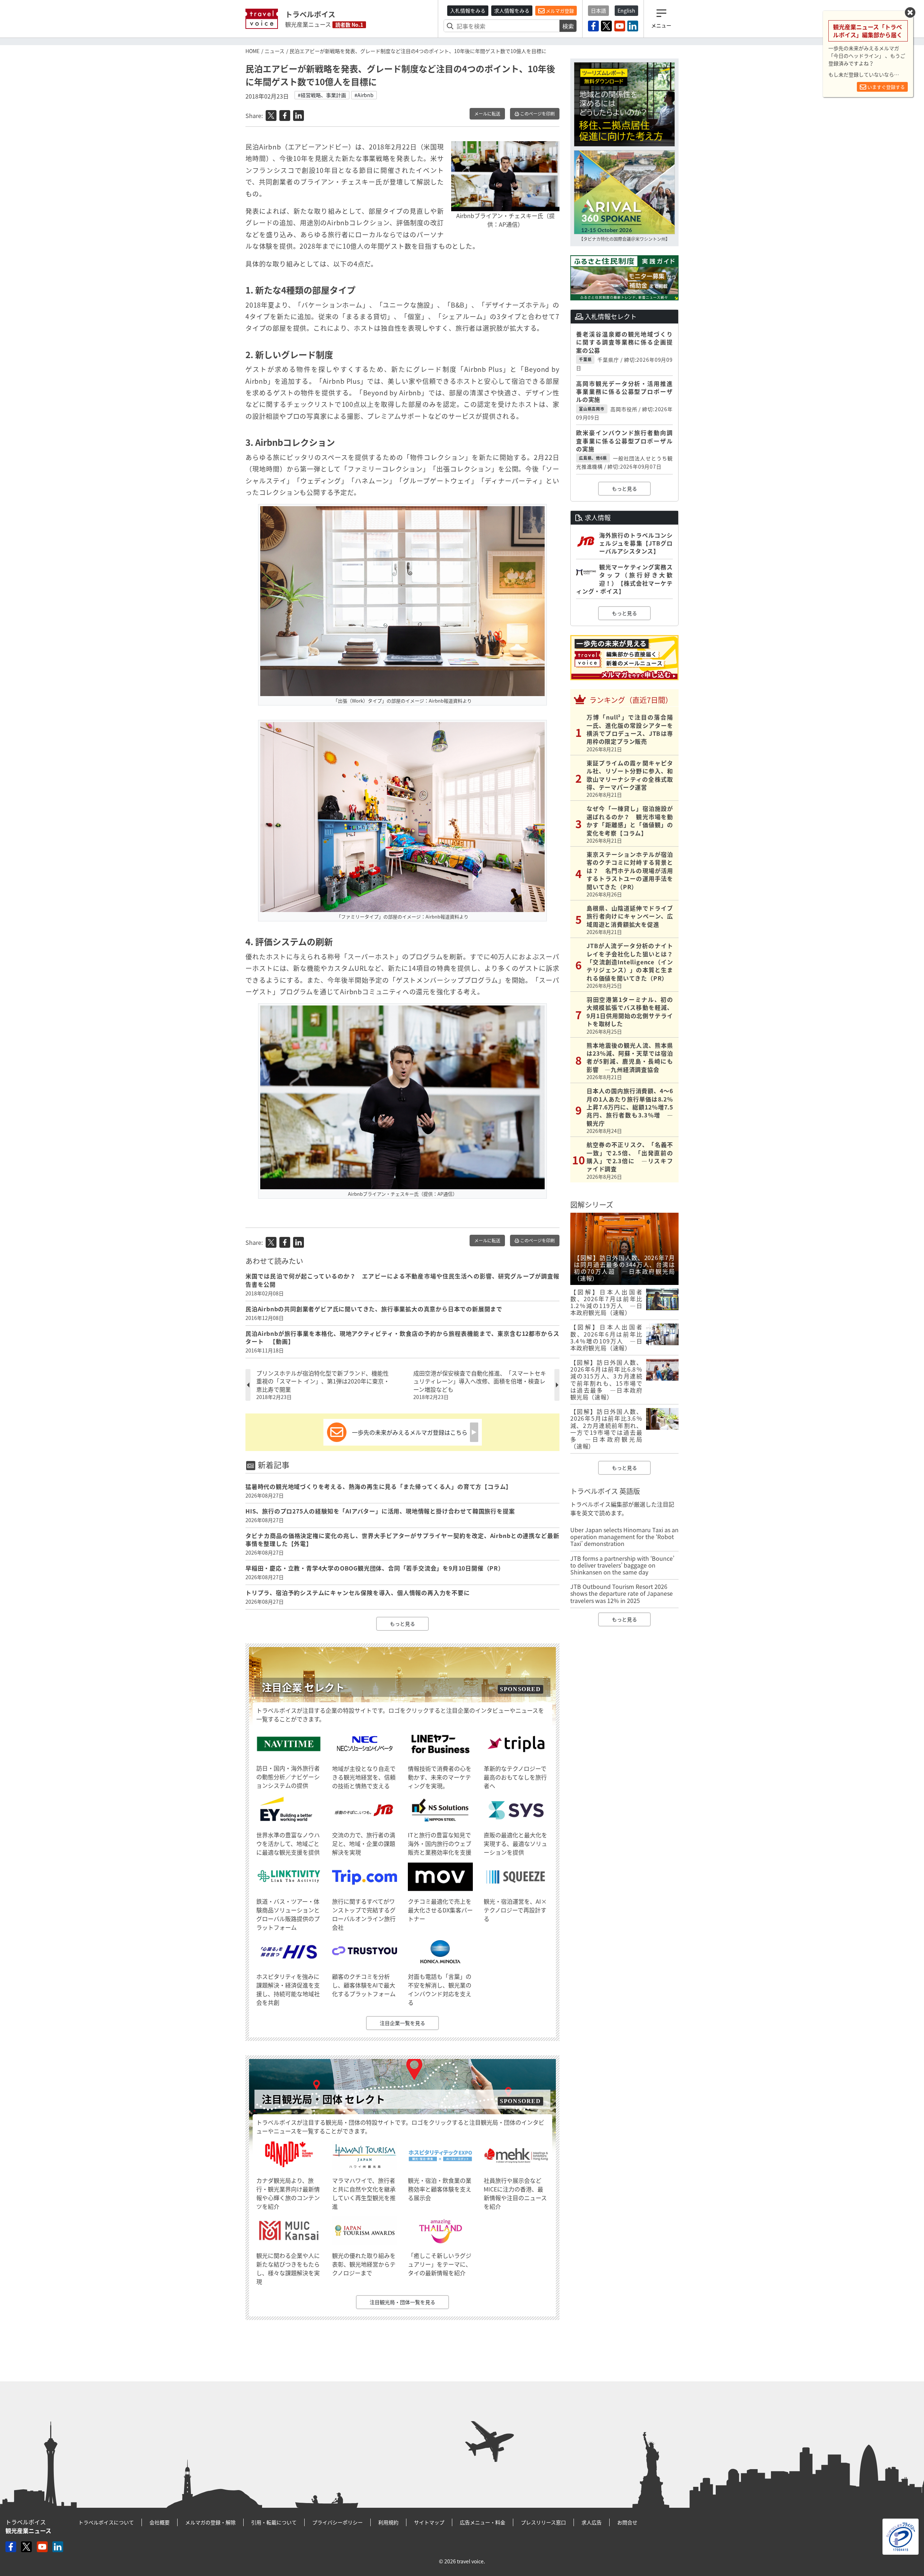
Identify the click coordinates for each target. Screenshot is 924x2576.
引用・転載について (274, 2522)
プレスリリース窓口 (543, 2522)
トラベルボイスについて (106, 2522)
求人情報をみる (512, 10)
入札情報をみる (468, 10)
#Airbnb (364, 95)
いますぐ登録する (886, 87)
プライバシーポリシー (337, 2522)
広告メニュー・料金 (483, 2522)
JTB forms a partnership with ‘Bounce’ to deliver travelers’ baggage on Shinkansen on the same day (622, 1565)
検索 (568, 26)
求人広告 (592, 2522)
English (626, 10)
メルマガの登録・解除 (210, 2522)
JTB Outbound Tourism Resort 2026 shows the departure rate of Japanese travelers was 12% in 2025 (622, 1593)
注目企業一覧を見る (402, 2023)
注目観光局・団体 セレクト (323, 2099)
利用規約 (388, 2522)
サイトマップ (429, 2522)
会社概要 (160, 2522)
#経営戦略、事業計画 (322, 95)
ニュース (274, 51)
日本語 (598, 10)
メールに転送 (487, 114)
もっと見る (402, 1624)
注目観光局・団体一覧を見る (402, 2302)
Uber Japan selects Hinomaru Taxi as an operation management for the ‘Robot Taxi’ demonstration (624, 1537)
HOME (252, 51)
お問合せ (627, 2522)
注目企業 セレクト (303, 1687)
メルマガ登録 (559, 11)
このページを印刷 (537, 114)
